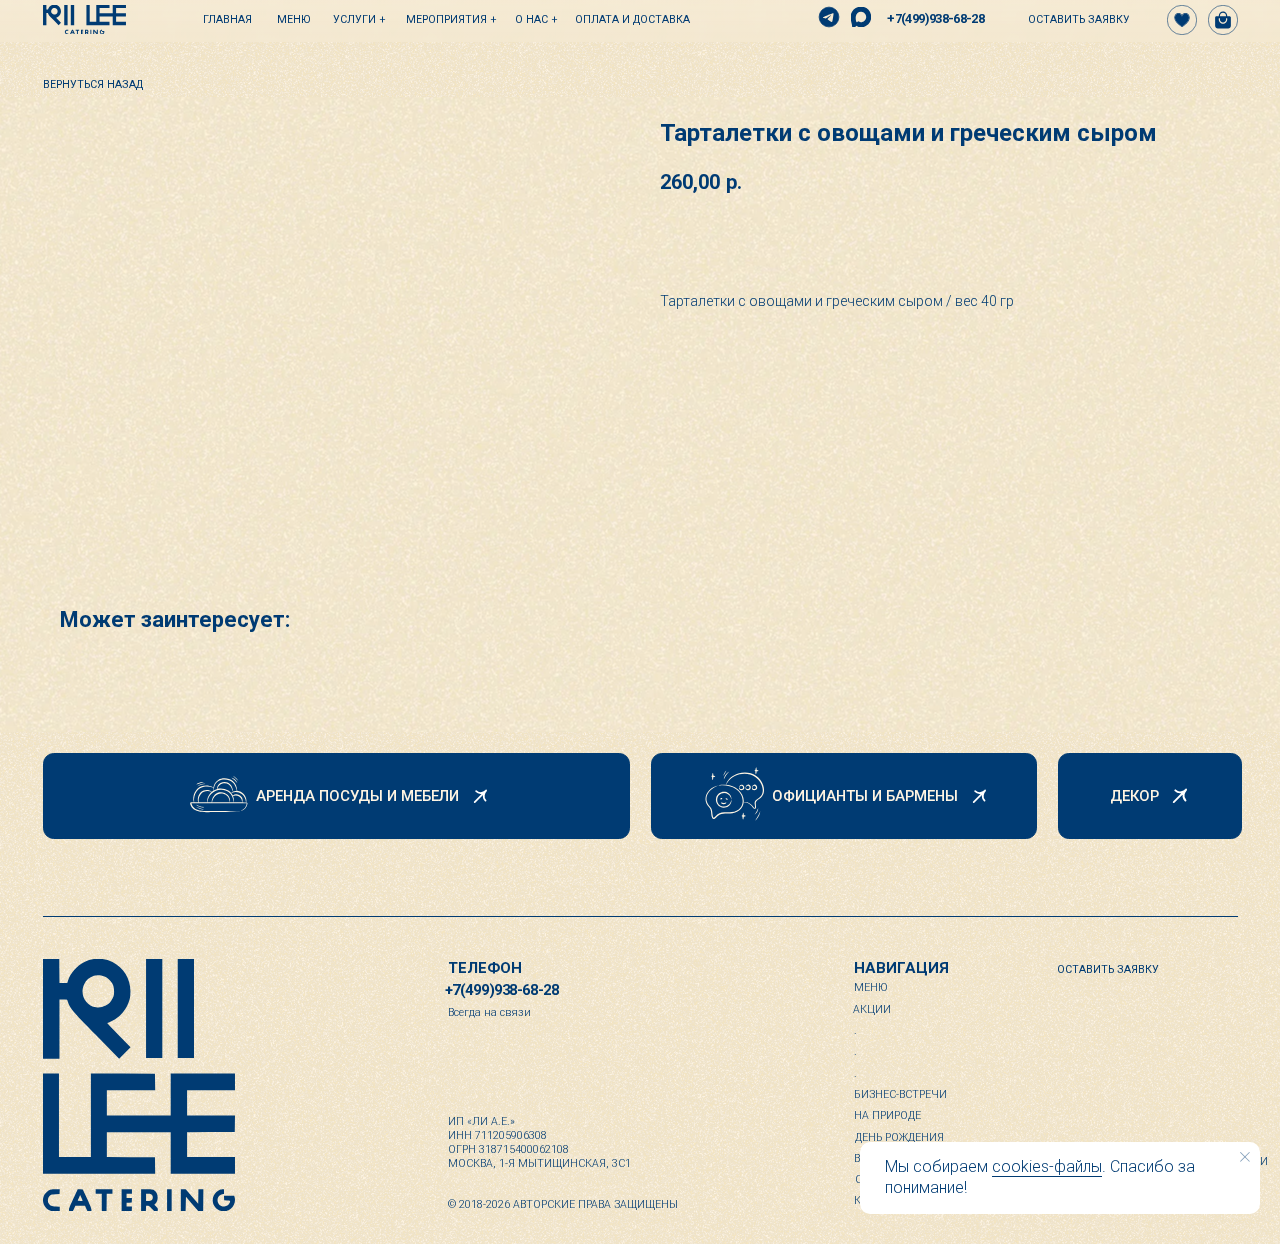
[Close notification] (1245, 1157)
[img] (84, 19)
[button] (1070, 20)
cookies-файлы (1047, 1166)
